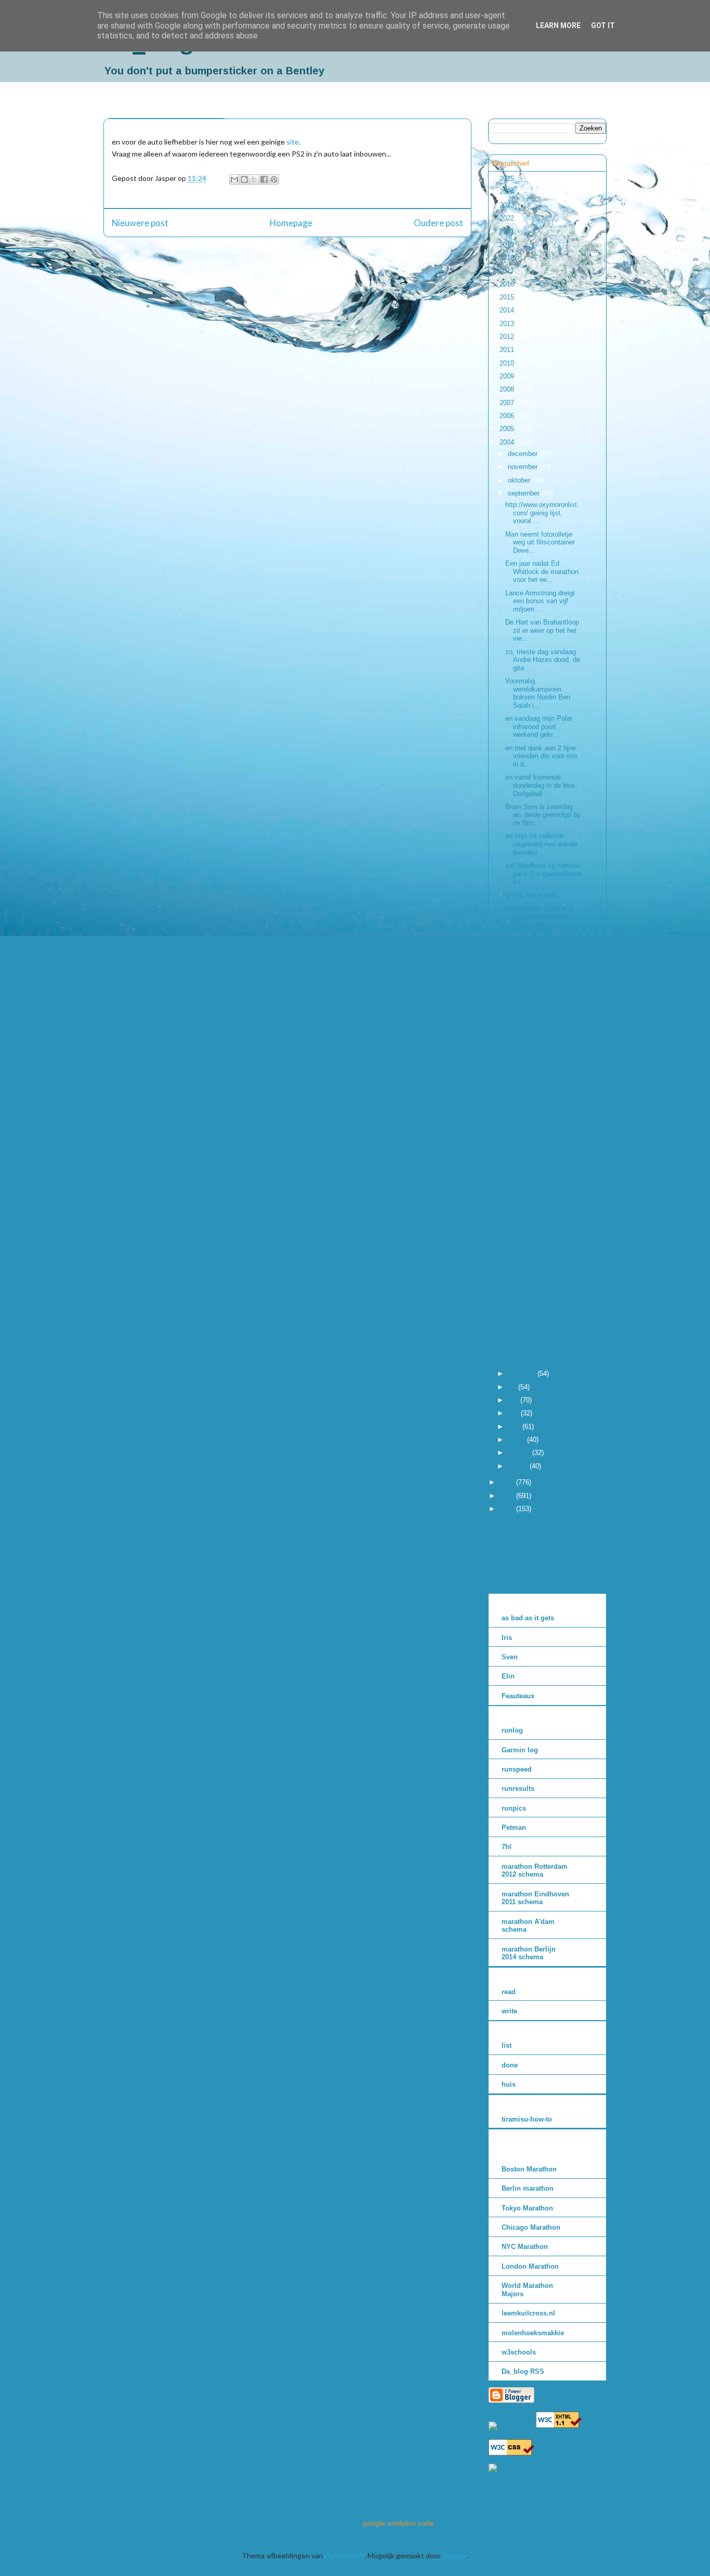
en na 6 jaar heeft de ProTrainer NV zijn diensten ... (537, 1151)
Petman (514, 1827)
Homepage (291, 223)
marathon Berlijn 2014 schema (529, 1953)
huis (509, 2084)
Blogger (455, 2555)
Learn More (558, 25)
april (515, 1427)
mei (514, 1413)
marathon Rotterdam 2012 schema (535, 1871)
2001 (508, 1509)
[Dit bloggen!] (244, 179)
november (524, 467)
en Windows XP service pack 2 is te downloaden (541, 1034)
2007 (508, 403)
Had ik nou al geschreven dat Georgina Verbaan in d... (543, 1122)
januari (519, 1466)
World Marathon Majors (527, 2290)
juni (514, 1400)
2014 (508, 310)
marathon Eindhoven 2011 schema (535, 1898)
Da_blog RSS (523, 2371)
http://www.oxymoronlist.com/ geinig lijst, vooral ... (542, 513)
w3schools (519, 2352)
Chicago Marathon (531, 2227)
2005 (508, 429)
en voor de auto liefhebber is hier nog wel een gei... (540, 1349)
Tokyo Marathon (527, 2208)
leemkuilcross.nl (528, 2313)
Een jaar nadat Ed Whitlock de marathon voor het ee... (542, 571)
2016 (508, 284)
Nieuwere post (140, 223)
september (525, 493)
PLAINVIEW (344, 2555)
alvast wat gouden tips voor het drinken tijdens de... (539, 1181)
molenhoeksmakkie (533, 2333)
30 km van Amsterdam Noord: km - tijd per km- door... (539, 1240)
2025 (508, 179)
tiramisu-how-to (527, 2119)
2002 (508, 1496)
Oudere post (438, 223)
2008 (508, 389)
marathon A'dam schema (528, 1926)
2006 (508, 416)
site (293, 142)
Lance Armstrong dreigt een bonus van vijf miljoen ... (540, 601)
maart (517, 1440)
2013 (508, 324)
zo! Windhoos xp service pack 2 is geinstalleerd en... (543, 874)
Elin (508, 1676)
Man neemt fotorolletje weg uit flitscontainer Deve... (540, 542)
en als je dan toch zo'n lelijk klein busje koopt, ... (543, 975)
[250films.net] (511, 2425)
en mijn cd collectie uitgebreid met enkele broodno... (541, 844)
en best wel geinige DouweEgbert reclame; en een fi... (543, 945)
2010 (508, 363)
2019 (508, 245)
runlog (512, 1730)
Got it (603, 25)
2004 (508, 442)
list (507, 2045)
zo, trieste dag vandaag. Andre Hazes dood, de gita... (543, 660)
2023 (508, 205)
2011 (508, 350)
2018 (508, 258)
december (524, 454)
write (509, 2011)
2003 (508, 1482)
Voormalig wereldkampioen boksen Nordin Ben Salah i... (538, 693)
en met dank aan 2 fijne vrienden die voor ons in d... (541, 756)
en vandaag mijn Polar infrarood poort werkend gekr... (539, 726)
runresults (518, 1788)
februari (520, 1453)
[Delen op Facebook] (264, 179)
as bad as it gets (528, 1618)
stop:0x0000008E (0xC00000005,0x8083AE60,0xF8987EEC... (543, 1290)
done (510, 2065)
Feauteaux (518, 1696)
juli (513, 1387)
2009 (508, 376)
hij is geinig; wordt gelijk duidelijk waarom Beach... (541, 1320)
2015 (508, 297)
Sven (510, 1657)
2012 (508, 337)
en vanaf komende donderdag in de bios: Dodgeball (541, 785)
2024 (508, 192)
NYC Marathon (525, 2247)
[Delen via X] (254, 179)
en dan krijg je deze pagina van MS (535, 1265)
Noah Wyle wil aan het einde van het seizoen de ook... (542, 1063)
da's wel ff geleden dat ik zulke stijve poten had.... (542, 1210)
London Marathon (530, 2266)
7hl (507, 1847)
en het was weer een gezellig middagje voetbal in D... (536, 1092)
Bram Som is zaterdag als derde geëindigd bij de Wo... (543, 815)
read (509, 1992)
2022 (508, 218)
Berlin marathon (528, 2188)
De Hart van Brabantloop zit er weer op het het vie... (542, 630)
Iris (507, 1638)
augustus (523, 1374)
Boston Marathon (529, 2169)
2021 (508, 231)
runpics (514, 1808)
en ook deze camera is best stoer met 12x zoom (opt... (540, 916)
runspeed (517, 1769)
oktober (520, 480)
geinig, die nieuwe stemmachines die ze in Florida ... (541, 1004)
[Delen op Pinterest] (274, 179)
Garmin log (520, 1750)
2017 (508, 271)
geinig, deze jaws (531, 895)
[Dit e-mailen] (234, 179)
